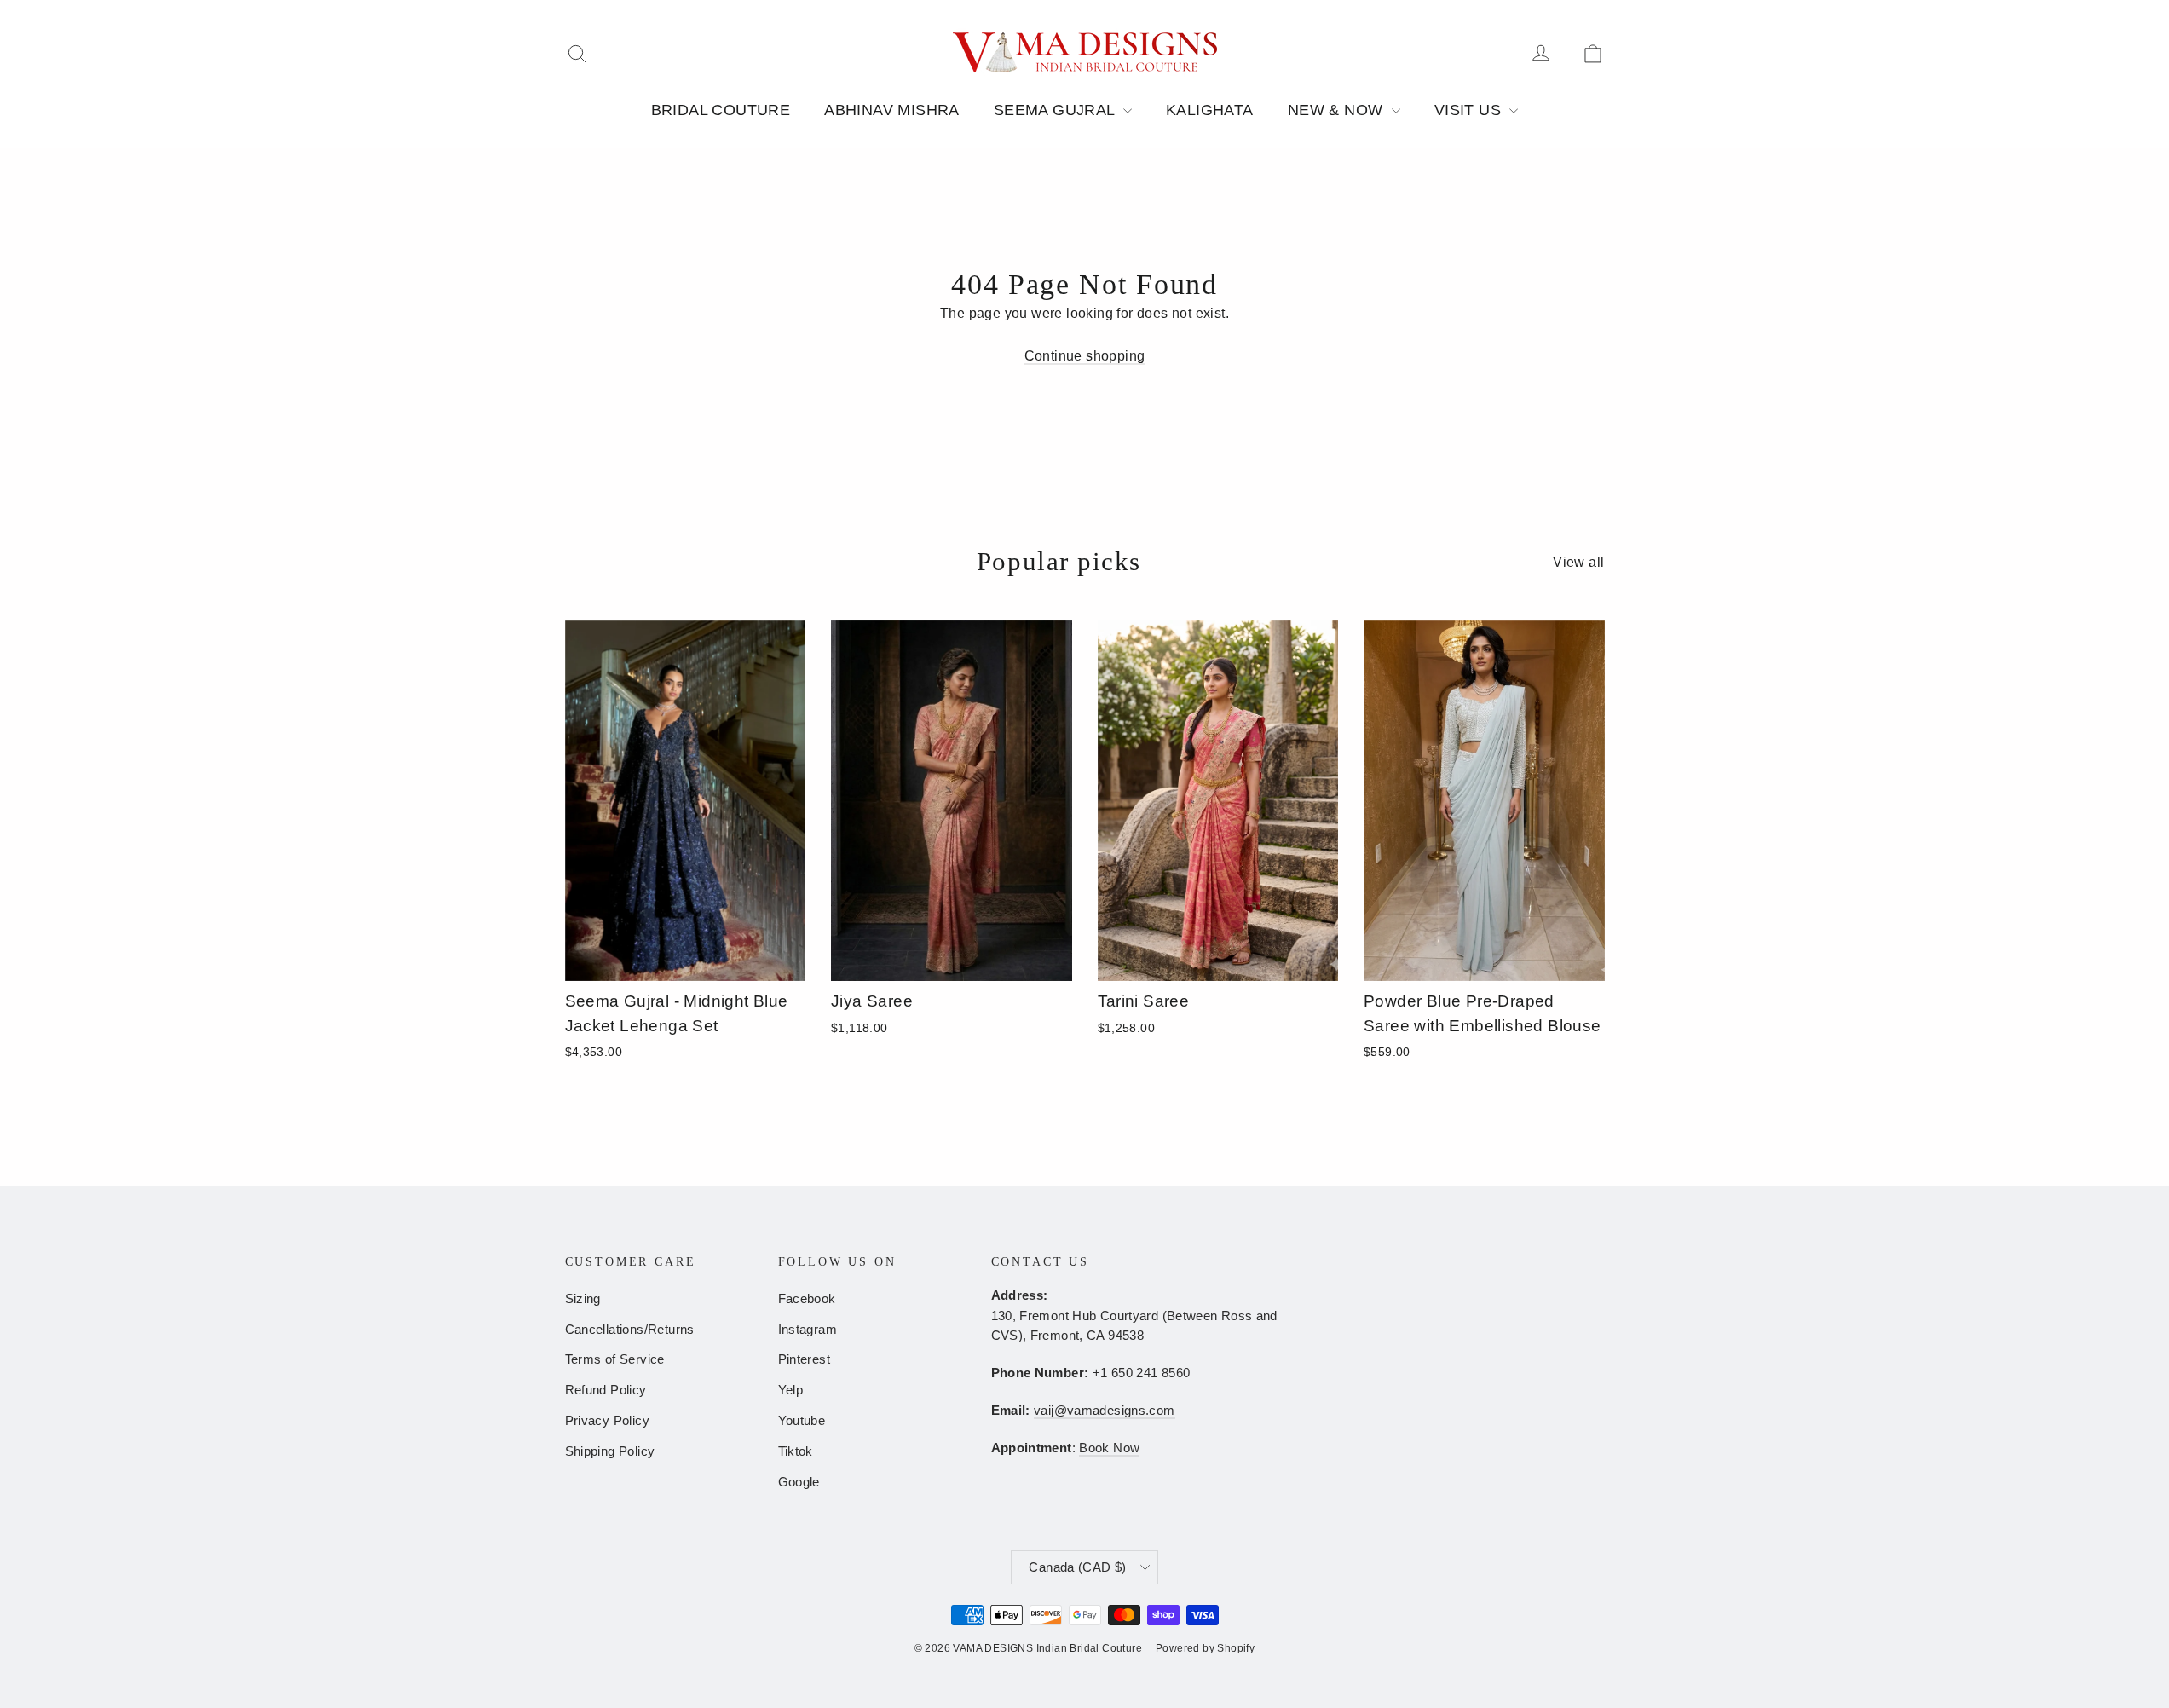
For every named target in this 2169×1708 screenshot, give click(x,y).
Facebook (807, 1299)
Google (799, 1482)
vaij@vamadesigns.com (1104, 1411)
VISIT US (1470, 110)
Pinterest (805, 1359)
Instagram (808, 1330)
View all (1578, 562)
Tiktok (796, 1451)
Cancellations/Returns (630, 1330)
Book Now (1109, 1448)
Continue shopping (1085, 356)
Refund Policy (606, 1390)
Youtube (802, 1421)
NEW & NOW (1338, 110)
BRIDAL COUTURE (721, 110)
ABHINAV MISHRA (892, 110)
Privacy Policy (608, 1421)
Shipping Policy (610, 1451)
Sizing (583, 1299)
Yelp (791, 1390)
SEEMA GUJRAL (1056, 110)
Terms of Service (615, 1359)
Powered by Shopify (1205, 1648)
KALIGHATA (1210, 110)
